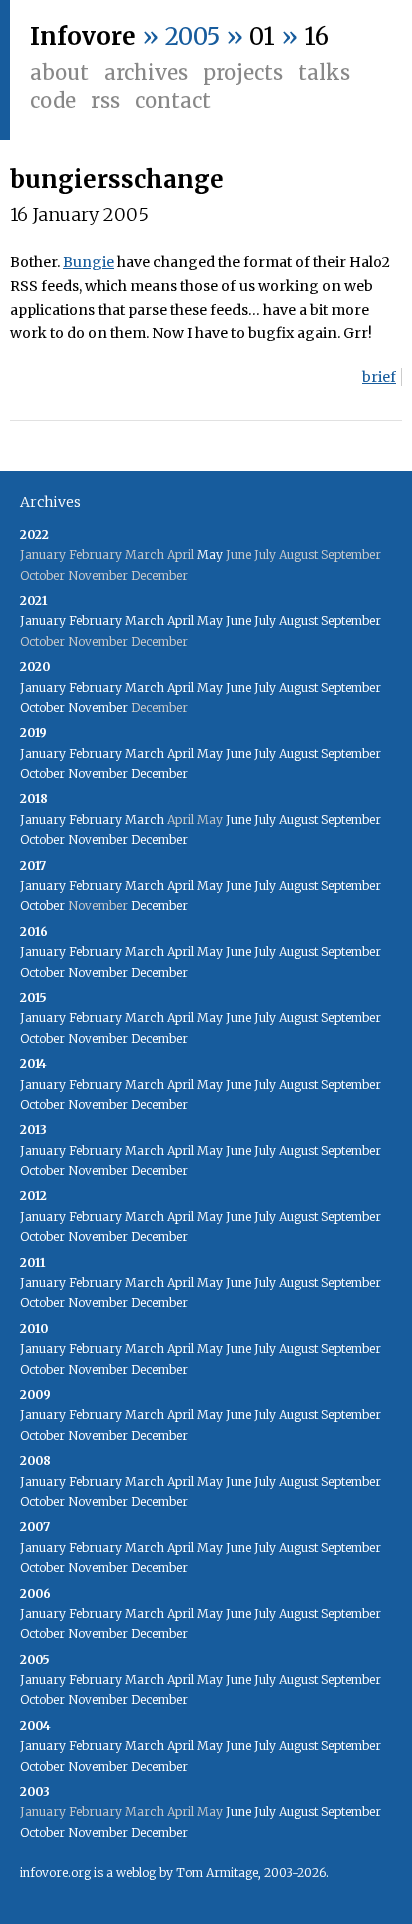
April (180, 620)
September (351, 620)
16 (316, 36)
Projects (243, 72)
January (43, 620)
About (59, 72)
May (210, 554)
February (95, 620)
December (159, 773)
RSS (105, 100)
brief (379, 377)
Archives (146, 72)
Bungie (88, 262)
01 (262, 36)
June (238, 620)
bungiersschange (117, 179)
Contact (173, 100)
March (144, 620)
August (298, 620)
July (265, 620)
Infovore (83, 36)
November (98, 707)
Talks (324, 72)
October (42, 707)
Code (53, 100)
